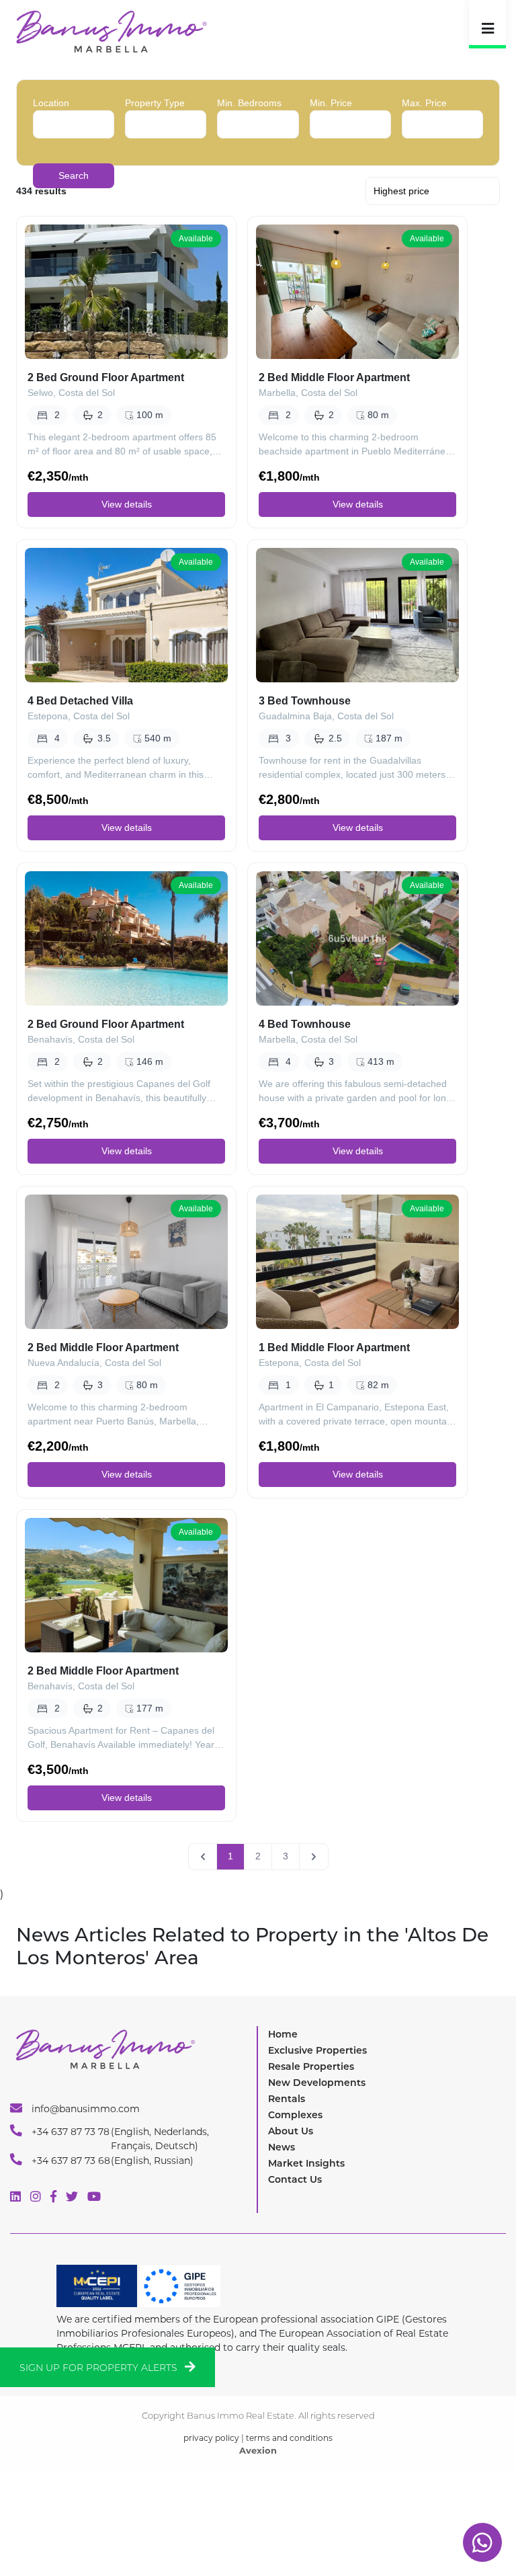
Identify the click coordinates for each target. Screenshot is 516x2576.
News (282, 2147)
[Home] (111, 31)
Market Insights (306, 2163)
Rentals (287, 2099)
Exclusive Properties (317, 2050)
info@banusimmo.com (84, 2109)
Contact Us (295, 2179)
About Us (291, 2131)
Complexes (295, 2115)
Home (283, 2034)
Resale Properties (311, 2066)
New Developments (317, 2083)
